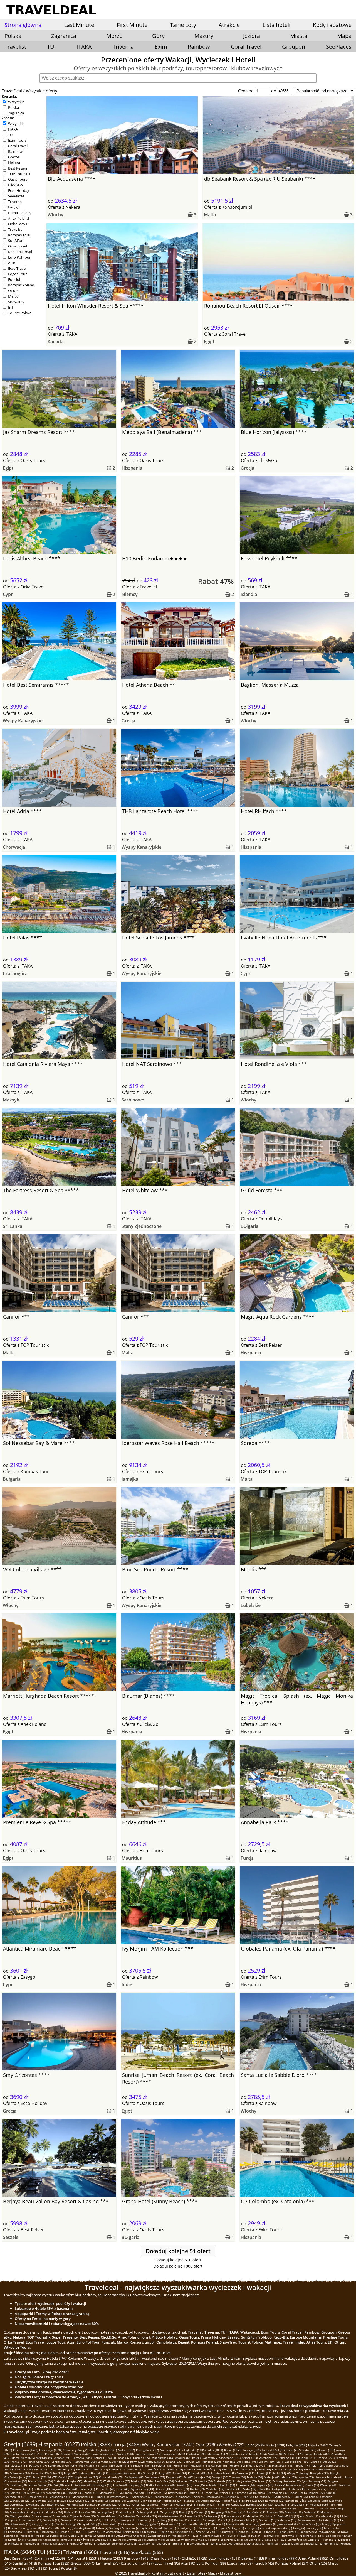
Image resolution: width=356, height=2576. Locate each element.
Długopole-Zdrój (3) (110, 2543)
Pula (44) (212, 2485)
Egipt (209, 342)
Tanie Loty (183, 25)
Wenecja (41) (329, 2485)
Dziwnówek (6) (111, 2532)
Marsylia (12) (255, 2516)
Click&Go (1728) (194, 2558)
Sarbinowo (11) (32, 2520)
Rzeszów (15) (87, 2512)
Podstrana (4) (308, 2536)
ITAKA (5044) (20, 2552)
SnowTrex (16, 302)
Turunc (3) (216, 2540)
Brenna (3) (179, 2543)
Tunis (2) (272, 2543)
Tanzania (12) (194, 2516)
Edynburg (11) (164, 2520)
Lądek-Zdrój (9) (92, 2524)
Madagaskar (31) (83, 2497)
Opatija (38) (279, 2489)
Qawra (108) (175, 2469)
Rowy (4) (232, 2536)
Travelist (15, 47)
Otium (13, 291)
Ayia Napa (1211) (171, 2450)
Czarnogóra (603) (174, 2454)
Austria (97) (248, 2469)
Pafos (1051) (215, 2450)
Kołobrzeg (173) (58, 2465)
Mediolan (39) (215, 2489)
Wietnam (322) (269, 2458)
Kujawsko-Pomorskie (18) (117, 2508)
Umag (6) (299, 2528)
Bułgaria (249, 1226)
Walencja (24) (136, 2501)
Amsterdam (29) (121, 2497)
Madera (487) (277, 2454)
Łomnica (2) (218, 2543)
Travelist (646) (114, 2552)
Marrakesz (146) (283, 2465)
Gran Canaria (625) (104, 2454)
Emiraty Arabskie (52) (286, 2481)
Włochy (55, 215)
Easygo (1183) (253, 2558)
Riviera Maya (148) (259, 2465)
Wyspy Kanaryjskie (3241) (168, 2445)
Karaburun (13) (45, 2516)
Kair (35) (144, 2493)
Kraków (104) (212, 2469)
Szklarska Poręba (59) (68, 2481)
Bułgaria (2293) (297, 2445)
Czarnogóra (15, 973)
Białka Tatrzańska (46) (161, 2485)
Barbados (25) (100, 2501)
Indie (127, 1984)
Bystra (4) (119, 2540)
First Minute (132, 25)
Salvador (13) (275, 2512)
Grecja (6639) (20, 2444)
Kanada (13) (64, 2516)
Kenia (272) (19, 2462)
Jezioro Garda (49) (40, 2485)
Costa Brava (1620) (26, 2450)
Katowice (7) (207, 2528)
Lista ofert (176, 2573)
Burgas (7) (237, 2528)
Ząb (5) (215, 2532)
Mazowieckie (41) (21, 2489)
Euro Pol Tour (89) (211, 2563)
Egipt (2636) (255, 2445)
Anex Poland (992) (313, 2558)
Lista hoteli (276, 25)
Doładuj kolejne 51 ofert (178, 2251)
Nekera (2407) (112, 2558)
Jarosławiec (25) (63, 2501)
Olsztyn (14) (202, 2512)
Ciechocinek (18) (160, 2508)
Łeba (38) (263, 2489)
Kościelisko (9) (112, 2524)
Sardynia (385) (82, 2458)
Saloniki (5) (258, 2532)
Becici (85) (279, 2473)
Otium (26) (318, 2563)
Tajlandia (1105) (195, 2450)
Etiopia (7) (223, 2528)
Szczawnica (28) (143, 2497)
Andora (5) (140, 2536)
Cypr (8, 594)
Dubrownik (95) (20, 2473)
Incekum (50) (18, 2485)
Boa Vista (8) (50, 2528)
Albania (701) (326, 2450)
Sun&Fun (16, 241)
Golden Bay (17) (290, 2508)
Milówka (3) (16, 2543)
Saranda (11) (52, 2520)
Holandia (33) (262, 2493)
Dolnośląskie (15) (148, 2512)
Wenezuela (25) (20, 2501)
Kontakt (158, 2573)
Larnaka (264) (107, 2462)
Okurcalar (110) (137, 2469)
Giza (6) (79, 2532)
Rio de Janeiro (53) (244, 2481)
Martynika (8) (235, 2524)
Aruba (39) (249, 2489)
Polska (13, 107)
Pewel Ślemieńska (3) (293, 2540)
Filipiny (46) (137, 2485)
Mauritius (132, 1858)
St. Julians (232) (172, 2462)
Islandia (249, 594)
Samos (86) (180, 2473)
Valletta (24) (154, 2501)
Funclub (15, 279)
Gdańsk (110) (157, 2469)
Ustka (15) (71, 2512)
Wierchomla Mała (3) (195, 2540)
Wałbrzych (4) (181, 2536)
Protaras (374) (102, 2458)
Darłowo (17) (310, 2508)
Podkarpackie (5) (329, 2532)
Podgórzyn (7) (189, 2528)
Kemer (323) (250, 2458)
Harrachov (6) (50, 2532)
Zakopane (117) (65, 2469)
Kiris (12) (271, 2516)
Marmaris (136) (322, 2465)
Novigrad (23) (248, 2501)
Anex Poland (18, 218)
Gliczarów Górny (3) (83, 2543)
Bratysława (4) (136, 2540)
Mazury (204, 36)
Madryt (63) (289, 2477)
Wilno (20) (223, 2504)
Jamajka (130, 1479)
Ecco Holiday (19, 190)
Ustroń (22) (17, 2504)
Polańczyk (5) (308, 2532)
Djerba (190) (319, 2462)
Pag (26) (249, 2497)
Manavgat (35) (109, 2493)
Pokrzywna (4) (289, 2536)
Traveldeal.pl (138, 2573)
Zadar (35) (91, 2493)
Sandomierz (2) (329, 2543)
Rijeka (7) (147, 2528)
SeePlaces (339, 47)
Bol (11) (228, 2520)
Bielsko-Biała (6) (132, 2532)
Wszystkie (16, 102)
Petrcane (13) (294, 2512)
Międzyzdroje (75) (86, 2477)
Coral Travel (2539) (50, 2558)
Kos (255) (123, 2462)
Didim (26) (301, 2497)
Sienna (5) (243, 2532)
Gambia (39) (233, 2489)
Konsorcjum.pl (20, 252)
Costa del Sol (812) (274, 2450)
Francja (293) (326, 2458)
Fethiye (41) (42, 2489)
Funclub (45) (264, 2563)
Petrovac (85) (245, 2473)
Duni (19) (37, 2508)
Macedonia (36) (56, 2493)
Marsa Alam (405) (23, 2458)
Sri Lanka (13, 1226)
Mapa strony (231, 2573)
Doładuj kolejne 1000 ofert (178, 2266)
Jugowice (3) (32, 2543)
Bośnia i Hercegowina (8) (24, 2528)
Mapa (344, 36)
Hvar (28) (198, 2497)
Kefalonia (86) (197, 2473)
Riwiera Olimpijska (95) (287, 2469)
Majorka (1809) (318, 2445)
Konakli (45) (184, 2485)
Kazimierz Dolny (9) (135, 2524)
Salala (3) (271, 2540)
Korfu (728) (309, 2450)
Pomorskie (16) (20, 2512)
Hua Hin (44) (227, 2485)
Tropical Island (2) (291, 2543)
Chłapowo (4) (103, 2540)
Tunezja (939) (252, 2450)
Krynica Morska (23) (271, 2501)
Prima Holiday (20, 213)
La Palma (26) (264, 2497)
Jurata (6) (33, 2532)
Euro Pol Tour (19, 257)
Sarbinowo (133, 1100)
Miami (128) (25, 2469)
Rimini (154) (181, 2465)
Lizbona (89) (86, 2473)
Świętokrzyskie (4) (160, 2536)
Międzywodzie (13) (22, 2516)
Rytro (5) (272, 2532)
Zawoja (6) (252, 2528)
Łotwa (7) (102, 2528)
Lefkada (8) (252, 2524)
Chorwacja (14, 847)
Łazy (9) (37, 2524)
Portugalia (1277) (147, 2450)
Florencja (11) (126, 2520)
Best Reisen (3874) (18, 2558)
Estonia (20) (254, 2504)
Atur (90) (188, 2563)
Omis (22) (125, 2504)
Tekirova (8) (189, 2524)
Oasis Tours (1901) (165, 2558)
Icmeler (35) (159, 2493)
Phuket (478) (295, 2454)
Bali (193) (283, 2462)
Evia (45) (199, 2485)
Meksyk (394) (44, 2458)
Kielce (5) (74, 2536)
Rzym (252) (137, 2462)
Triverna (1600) (81, 2552)
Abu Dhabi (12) (310, 2516)
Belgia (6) (167, 2532)
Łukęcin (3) (173, 2540)
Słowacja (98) (231, 2469)
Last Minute (79, 25)
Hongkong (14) (220, 2512)
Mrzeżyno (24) (173, 2501)
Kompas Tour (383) (54, 2563)
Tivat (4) (197, 2536)
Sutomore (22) (56, 2504)
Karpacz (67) (174, 2477)
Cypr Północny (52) (314, 2481)
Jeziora (252, 36)
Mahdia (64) (255, 2477)
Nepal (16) (38, 2512)
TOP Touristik (19, 174)
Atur (12, 263)
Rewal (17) (233, 2508)
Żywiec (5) (202, 2532)
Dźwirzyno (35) (178, 2493)
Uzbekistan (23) (211, 2501)
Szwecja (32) (280, 2493)
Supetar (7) (132, 2528)
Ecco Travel (17, 268)
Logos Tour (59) (240, 2563)
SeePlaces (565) (147, 2552)
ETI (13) (41, 2568)
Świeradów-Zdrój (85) (222, 2473)
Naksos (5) (28, 2536)
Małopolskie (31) (60, 2497)
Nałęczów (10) (287, 2520)
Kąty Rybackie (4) (329, 2536)
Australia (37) (36, 2493)
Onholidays (18, 224)
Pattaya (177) (38, 2465)
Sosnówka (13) (256, 2512)
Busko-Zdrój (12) (288, 2516)
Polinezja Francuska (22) (101, 2504)
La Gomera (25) (42, 2501)
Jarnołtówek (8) (288, 2524)
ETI (11, 307)
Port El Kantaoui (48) (79, 2485)
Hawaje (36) (76, 2493)
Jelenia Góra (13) (85, 2516)
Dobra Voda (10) (20, 2524)
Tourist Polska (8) (63, 2568)
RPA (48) (58, 2485)
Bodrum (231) (192, 2462)
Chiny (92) (56, 2473)
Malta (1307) (126, 2450)
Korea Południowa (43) (289, 2485)
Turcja (247, 1858)
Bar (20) (268, 2504)
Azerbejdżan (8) (85, 2528)
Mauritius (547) (218, 2454)
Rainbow (199, 47)
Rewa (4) (244, 2536)
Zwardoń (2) (235, 2543)
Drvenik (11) (198, 2520)
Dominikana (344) (162, 2458)
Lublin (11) (109, 2520)
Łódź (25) (315, 2497)
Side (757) (294, 2450)
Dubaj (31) (102, 2497)
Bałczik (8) (66, 2528)
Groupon (294, 47)
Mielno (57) (139, 2481)
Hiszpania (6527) (59, 2444)
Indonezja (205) (232, 2462)
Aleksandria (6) (185, 2532)
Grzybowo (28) (215, 2497)
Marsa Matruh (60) (40, 2481)
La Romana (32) (314, 2493)
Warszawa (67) (155, 2477)
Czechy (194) (267, 2462)
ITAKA (84, 47)
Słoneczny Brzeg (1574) (79, 2450)
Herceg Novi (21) (187, 2504)
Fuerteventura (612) (148, 2454)
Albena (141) (303, 2465)
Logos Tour (17, 274)
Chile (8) (326, 2524)
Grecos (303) (81, 2563)
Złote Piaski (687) (49, 2454)
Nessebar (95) (313, 2469)
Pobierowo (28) (164, 2497)
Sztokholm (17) (216, 2508)
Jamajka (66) (203, 2477)
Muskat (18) (92, 2508)
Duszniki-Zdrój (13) (109, 2516)
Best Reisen (18, 168)
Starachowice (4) (214, 2536)
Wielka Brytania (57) (117, 2481)
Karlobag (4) (51, 2540)
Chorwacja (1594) (51, 2450)
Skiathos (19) (300, 2504)
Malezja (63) (272, 2477)
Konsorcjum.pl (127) (137, 2563)
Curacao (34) (244, 2493)
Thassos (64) (238, 2477)
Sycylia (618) (126, 2454)
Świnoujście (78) (20, 2477)
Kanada (55, 342)
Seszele (11, 2237)
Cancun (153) (220, 2465)
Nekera (14, 163)
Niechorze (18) (73, 2508)
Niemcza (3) (329, 2540)
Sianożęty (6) (314, 2528)
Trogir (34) (211, 2493)
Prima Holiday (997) (281, 2558)
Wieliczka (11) (330, 2516)
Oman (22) (139, 2504)
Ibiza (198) (251, 2462)
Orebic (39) (197, 2489)
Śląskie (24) (118, 2501)
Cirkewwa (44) (245, 2485)
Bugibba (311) (307, 2458)
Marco (13, 296)
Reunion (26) (234, 2497)
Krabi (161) (93, 2465)
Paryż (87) (165, 2473)
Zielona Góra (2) (255, 2543)
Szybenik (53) (222, 2481)
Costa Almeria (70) (111, 2477)
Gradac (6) (66, 2532)
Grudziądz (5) (106, 2536)
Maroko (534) (258, 2454)
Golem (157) (124, 2465)
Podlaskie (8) (217, 2524)
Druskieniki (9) (170, 2524)
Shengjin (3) (257, 2540)
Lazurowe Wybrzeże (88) (125, 2473)
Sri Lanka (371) (122, 2458)
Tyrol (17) (198, 2508)
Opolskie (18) (53, 2508)
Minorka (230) (212, 2462)
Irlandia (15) (127, 2512)
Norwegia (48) (103, 2485)
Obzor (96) (264, 2469)
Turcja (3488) (127, 2444)
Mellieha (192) (300, 2462)
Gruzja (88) (150, 2473)
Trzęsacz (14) (169, 2512)
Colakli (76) (66, 2477)
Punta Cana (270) (39, 2462)
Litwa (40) (123, 2489)
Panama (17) (250, 2508)
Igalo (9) (155, 2524)
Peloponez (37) (316, 2489)
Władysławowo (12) (171, 2516)
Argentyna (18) (181, 2508)
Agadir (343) (183, 2458)
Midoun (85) (263, 2473)
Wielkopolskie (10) (246, 2520)
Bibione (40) (163, 2489)
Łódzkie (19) (282, 2504)
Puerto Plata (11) (90, 2520)
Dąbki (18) (141, 2508)
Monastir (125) (43, 2469)
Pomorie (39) (180, 2489)
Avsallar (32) (18, 2497)
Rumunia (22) (75, 2504)
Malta (210, 215)
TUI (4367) (50, 2552)
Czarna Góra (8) (309, 2524)
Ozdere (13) (311, 2512)
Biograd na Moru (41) (65, 2489)
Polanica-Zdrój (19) (322, 2504)
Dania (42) (312, 2485)
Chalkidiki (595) (196, 2454)
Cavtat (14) (238, 2512)
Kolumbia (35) (128, 2493)
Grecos (14, 157)
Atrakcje (229, 25)
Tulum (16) (327, 2508)
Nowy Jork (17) (269, 2508)
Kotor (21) (168, 2504)
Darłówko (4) (85, 2540)
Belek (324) (200, 2458)
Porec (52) (264, 2481)
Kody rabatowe (332, 25)
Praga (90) (71, 2473)
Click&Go (15, 185)
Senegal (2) (311, 2543)
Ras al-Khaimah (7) (166, 2528)
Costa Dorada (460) (317, 2454)
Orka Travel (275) (106, 2563)
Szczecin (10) (268, 2520)
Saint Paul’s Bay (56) (160, 2481)
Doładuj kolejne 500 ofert (178, 2260)
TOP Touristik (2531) (82, 2558)
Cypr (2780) (207, 2445)
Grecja (247, 468)
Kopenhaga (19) (20, 2508)
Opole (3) (314, 2540)
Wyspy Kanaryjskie (23, 721)
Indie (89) (102, 2473)
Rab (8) (202, 2524)
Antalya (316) (288, 2458)
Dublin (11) (181, 2520)
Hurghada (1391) (106, 2450)
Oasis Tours (18, 179)
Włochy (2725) (232, 2445)
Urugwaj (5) (228, 2532)
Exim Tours (17, 140)
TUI (51, 47)
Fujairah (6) (93, 2532)
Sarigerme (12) (213, 2516)
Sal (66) (188, 2477)
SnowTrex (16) (23, 2568)
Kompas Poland (21, 285)
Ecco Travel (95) (167, 2563)
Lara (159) (108, 2465)
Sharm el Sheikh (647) (76, 2454)
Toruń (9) (49, 2524)
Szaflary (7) (117, 2528)
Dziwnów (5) (124, 2536)
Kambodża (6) (17, 2532)
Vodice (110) (117, 2469)
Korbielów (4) (17, 2540)
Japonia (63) (306, 2477)
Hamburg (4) (68, 2540)
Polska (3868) (96, 2444)
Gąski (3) (64, 2543)
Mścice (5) (42, 2536)
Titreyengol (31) (38, 2497)
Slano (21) (154, 2504)
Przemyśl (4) (271, 2536)
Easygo (14, 207)
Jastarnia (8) (268, 2524)
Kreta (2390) (275, 2445)
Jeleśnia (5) (89, 2536)
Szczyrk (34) (227, 2493)
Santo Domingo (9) (69, 2524)
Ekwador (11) (145, 2520)
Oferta (55, 207)
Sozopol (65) (220, 2477)
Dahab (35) (196, 2493)
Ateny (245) (153, 2462)
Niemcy (130, 594)
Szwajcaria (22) (36, 2504)
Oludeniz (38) (296, 2489)
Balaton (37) (18, 2493)
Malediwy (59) (93, 2481)
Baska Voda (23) (323, 2501)
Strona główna (23, 25)
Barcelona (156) (162, 2465)
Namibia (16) (54, 2512)
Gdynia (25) (83, 2501)
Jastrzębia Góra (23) (299, 2501)
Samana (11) (69, 2520)
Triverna (123, 47)
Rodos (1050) (233, 2450)
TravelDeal (12, 91)
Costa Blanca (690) (24, 2454)
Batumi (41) (87, 2489)
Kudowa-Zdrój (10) (309, 2520)
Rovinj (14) (186, 2512)
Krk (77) (52, 2477)
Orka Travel (18, 246)
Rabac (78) (39, 2477)
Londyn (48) (121, 2485)
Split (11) (16, 2520)
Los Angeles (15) (107, 2512)
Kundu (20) (238, 2504)
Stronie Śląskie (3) (236, 2540)
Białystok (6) (152, 2532)
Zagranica (16, 113)
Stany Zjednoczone (142, 1226)
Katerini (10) (331, 2520)
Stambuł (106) (193, 2469)
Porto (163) (77, 2465)
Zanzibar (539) (238, 2454)
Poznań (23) (230, 2501)
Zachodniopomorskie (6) (276, 2528)
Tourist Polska (20, 313)
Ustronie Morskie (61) (329, 2477)
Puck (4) (256, 2536)
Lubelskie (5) (58, 2536)
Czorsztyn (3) (147, 2543)
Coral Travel (246, 47)
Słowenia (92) (40, 2473)
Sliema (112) (84, 2469)
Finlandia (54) (204, 2481)
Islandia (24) (191, 2501)
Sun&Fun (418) (25, 2563)
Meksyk (11, 1100)
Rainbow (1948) (137, 2558)
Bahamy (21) (207, 2504)
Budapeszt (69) (134, 2477)
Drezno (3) (131, 2543)
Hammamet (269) (85, 2462)
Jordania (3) (49, 2543)
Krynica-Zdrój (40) (142, 2489)
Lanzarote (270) (62, 2462)
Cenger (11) (214, 2520)
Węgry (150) (237, 2465)
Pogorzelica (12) (235, 2516)
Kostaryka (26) (284, 2497)
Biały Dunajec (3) (198, 2543)
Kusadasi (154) (200, 2465)
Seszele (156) (142, 2465)
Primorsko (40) (106, 2489)
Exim (161, 47)
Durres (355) (141, 2458)
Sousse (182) (20, 2465)
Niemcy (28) (183, 2497)
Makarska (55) (184, 2481)
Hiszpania (132, 468)
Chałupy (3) (164, 2543)
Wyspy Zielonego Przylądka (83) (308, 2473)
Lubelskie (251, 1605)
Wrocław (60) (18, 2481)
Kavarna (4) (34, 2540)
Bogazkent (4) (156, 2540)
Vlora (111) (101, 2469)
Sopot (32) (296, 2493)
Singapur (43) (264, 2485)
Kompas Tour (19, 235)
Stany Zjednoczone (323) (224, 2458)
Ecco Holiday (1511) (224, 2558)
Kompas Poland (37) (292, 2563)
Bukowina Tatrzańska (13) (140, 2516)
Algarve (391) (63, 2458)
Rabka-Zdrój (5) (288, 2532)
